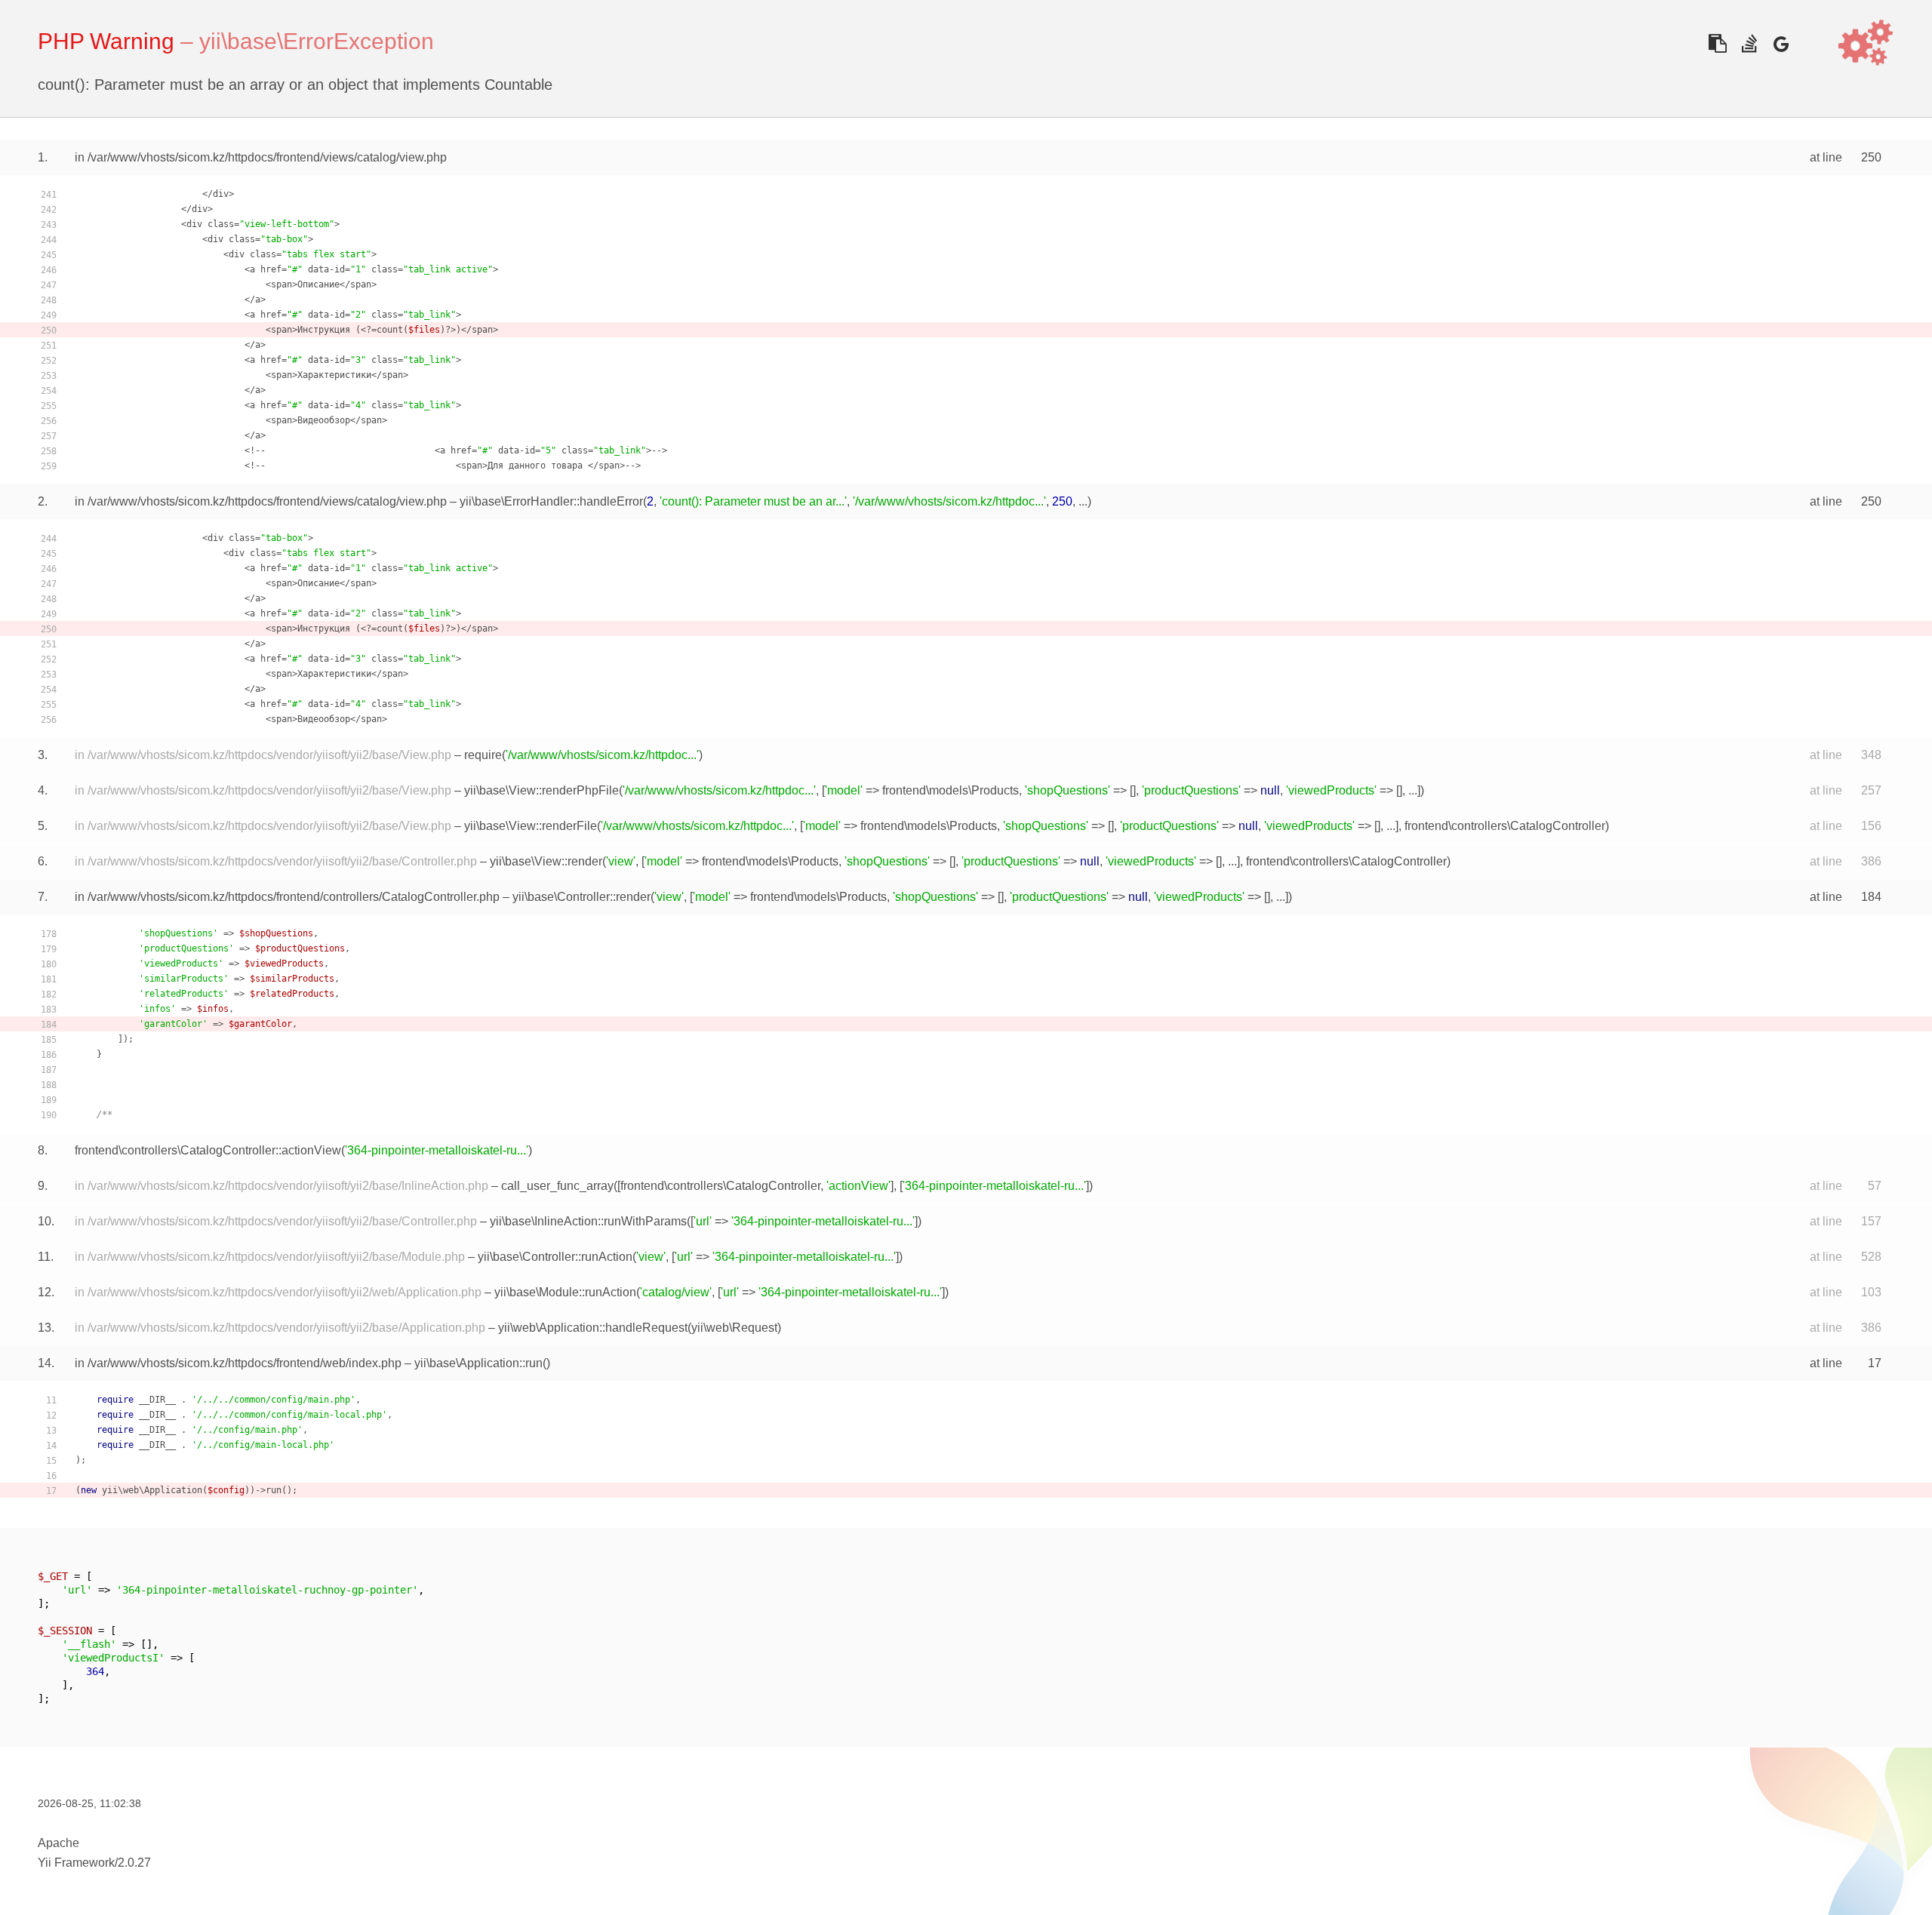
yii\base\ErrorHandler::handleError (551, 501)
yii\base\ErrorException (317, 41)
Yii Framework (76, 1863)
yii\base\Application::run (478, 1363)
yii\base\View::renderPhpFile (541, 790)
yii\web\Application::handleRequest (593, 1328)
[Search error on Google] (1781, 43)
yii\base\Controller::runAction (555, 1257)
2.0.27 (134, 1863)
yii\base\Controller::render (581, 897)
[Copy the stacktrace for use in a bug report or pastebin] (1717, 43)
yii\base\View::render (546, 861)
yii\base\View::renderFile (531, 826)
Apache (58, 1843)
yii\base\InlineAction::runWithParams (588, 1221)
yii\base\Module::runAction (565, 1292)
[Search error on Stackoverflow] (1749, 43)
